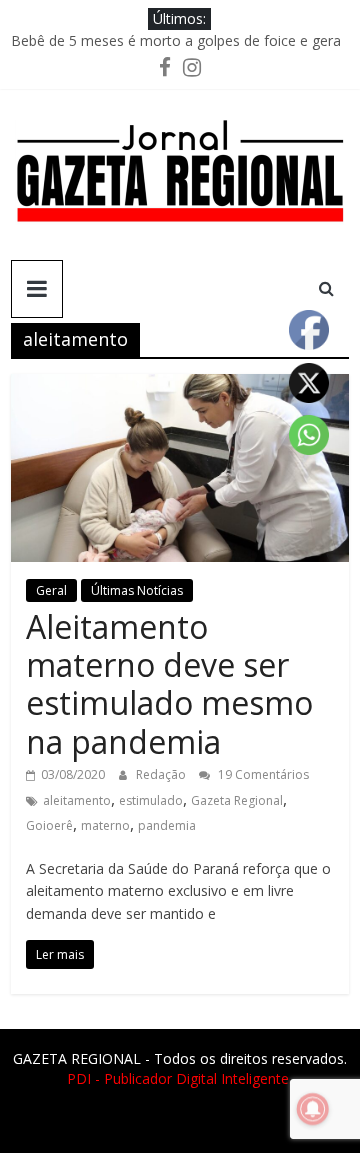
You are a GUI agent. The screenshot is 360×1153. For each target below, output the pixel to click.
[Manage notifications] (313, 1109)
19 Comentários (262, 774)
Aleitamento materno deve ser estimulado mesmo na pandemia (169, 684)
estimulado (151, 800)
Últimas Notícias (137, 590)
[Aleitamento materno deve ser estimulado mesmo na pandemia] (180, 386)
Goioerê (49, 825)
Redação (162, 774)
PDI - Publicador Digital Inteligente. (179, 1078)
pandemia (167, 825)
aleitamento (77, 800)
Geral (51, 590)
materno (105, 825)
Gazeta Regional (237, 800)
